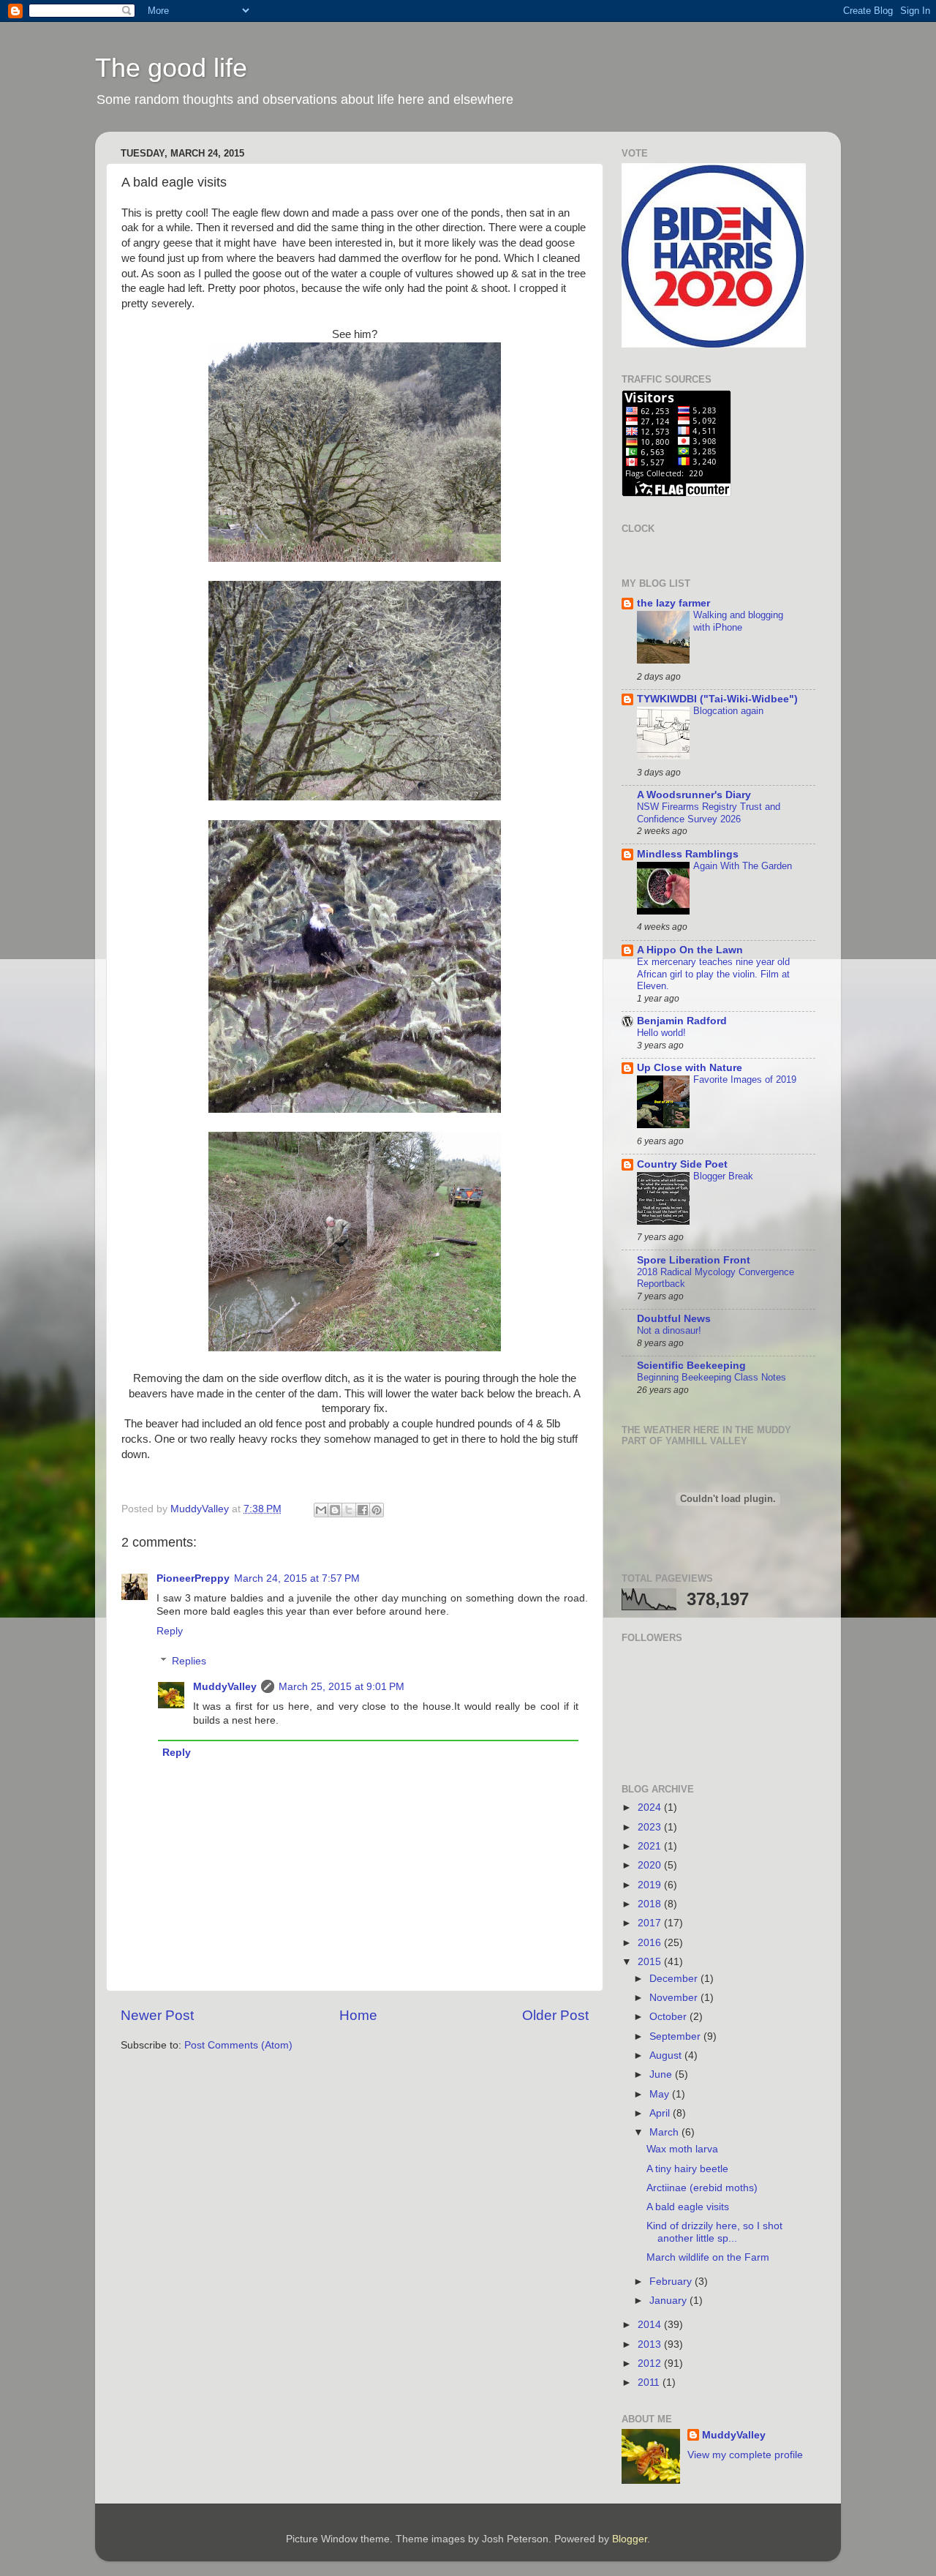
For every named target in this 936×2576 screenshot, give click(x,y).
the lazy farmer (673, 603)
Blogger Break (723, 1176)
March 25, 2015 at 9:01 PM (341, 1687)
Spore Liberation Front (694, 1260)
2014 (651, 2325)
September (676, 2036)
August (667, 2055)
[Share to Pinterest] (377, 1510)
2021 (651, 1846)
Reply (170, 1631)
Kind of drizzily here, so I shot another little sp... (714, 2232)
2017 (651, 1923)
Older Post (555, 2015)
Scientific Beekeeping (691, 1366)
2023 (651, 1827)
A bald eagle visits (688, 2207)
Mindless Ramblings (688, 854)
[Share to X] (349, 1510)
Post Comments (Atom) (238, 2045)
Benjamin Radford (682, 1021)
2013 (651, 2344)
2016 (651, 1943)
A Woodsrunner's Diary (694, 795)
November (675, 1998)
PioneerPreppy (193, 1578)
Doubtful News (674, 1319)
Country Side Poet (682, 1164)
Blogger (630, 2539)
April (661, 2113)
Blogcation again (728, 711)
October (669, 2017)
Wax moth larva (682, 2149)
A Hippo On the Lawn (690, 950)
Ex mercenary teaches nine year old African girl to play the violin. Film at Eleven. (713, 974)
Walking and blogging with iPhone (738, 621)
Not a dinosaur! (669, 1330)
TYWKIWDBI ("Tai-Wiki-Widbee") (717, 699)
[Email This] (321, 1510)
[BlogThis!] (335, 1510)
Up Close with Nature (690, 1068)
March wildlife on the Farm (708, 2257)
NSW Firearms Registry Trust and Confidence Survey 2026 (709, 813)
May (661, 2094)
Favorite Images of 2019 (745, 1079)
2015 (651, 1962)
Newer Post (157, 2015)
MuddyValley (225, 1687)
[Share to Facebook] (363, 1510)
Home (358, 2015)
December (675, 1979)
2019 (651, 1885)
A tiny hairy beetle (687, 2169)
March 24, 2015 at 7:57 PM (297, 1578)
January (669, 2301)
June (662, 2074)
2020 (651, 1865)
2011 (650, 2382)
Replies (189, 1661)
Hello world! (661, 1033)
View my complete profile (745, 2455)
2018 (651, 1904)
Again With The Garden (743, 866)
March (665, 2132)
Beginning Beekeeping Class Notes (712, 1377)
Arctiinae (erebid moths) (702, 2188)
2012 (651, 2363)
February (672, 2282)
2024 (651, 1807)
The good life (171, 68)
